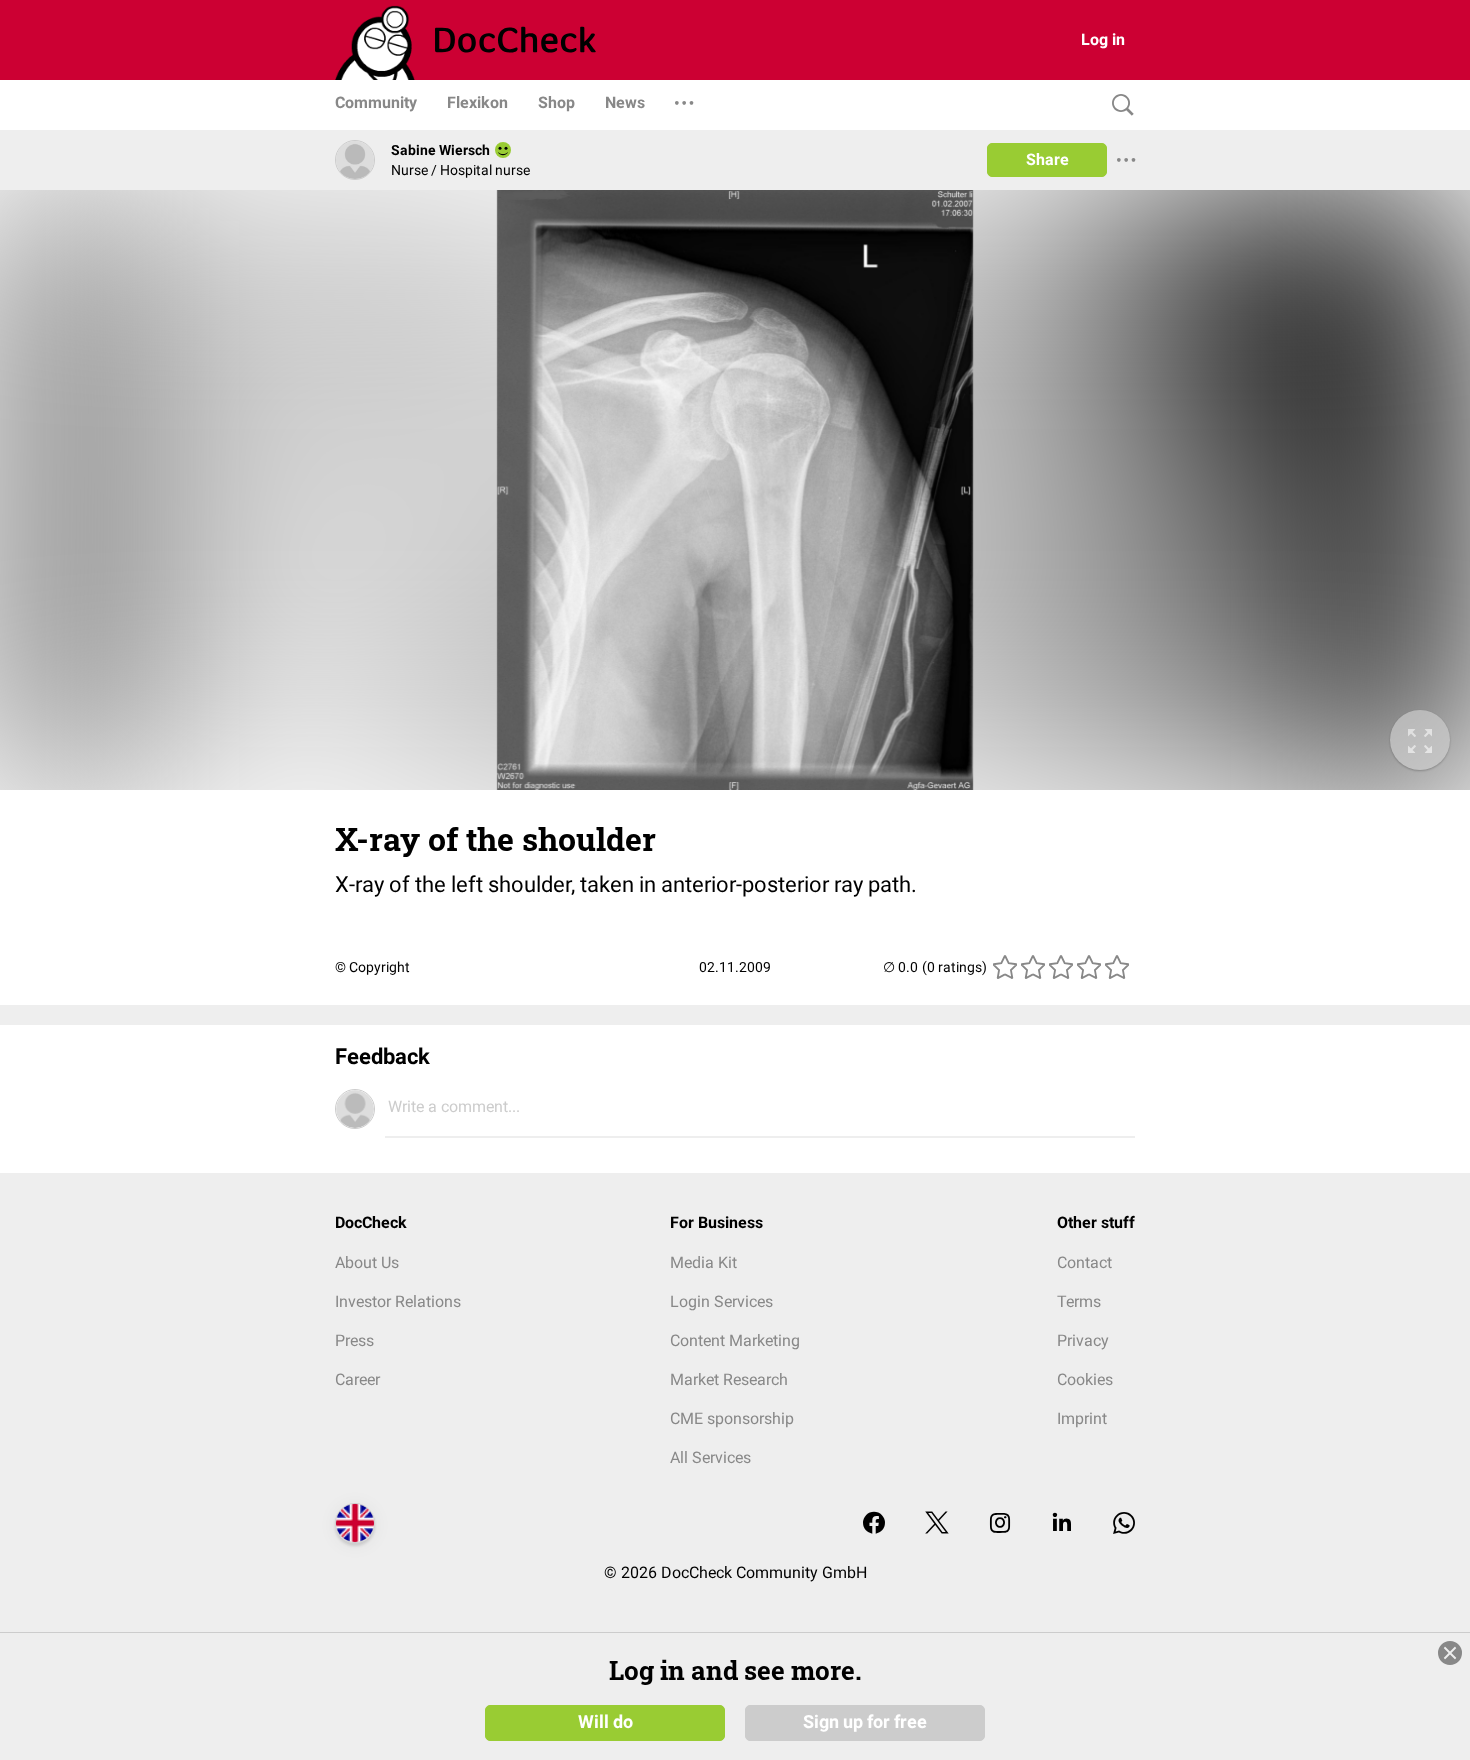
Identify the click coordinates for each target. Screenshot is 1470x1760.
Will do (605, 1722)
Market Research (729, 1379)
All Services (710, 1457)
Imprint (1082, 1418)
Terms (1079, 1301)
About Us (367, 1262)
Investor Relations (398, 1301)
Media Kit (703, 1262)
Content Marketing (735, 1340)
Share (1047, 159)
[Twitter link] (937, 1524)
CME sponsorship (732, 1418)
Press (354, 1340)
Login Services (721, 1301)
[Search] (1118, 105)
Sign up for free (865, 1722)
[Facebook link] (874, 1524)
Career (357, 1379)
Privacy (1083, 1340)
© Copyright (372, 967)
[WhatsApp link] (1124, 1524)
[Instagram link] (1000, 1524)
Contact (1084, 1262)
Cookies (1085, 1379)
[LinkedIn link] (1062, 1524)
